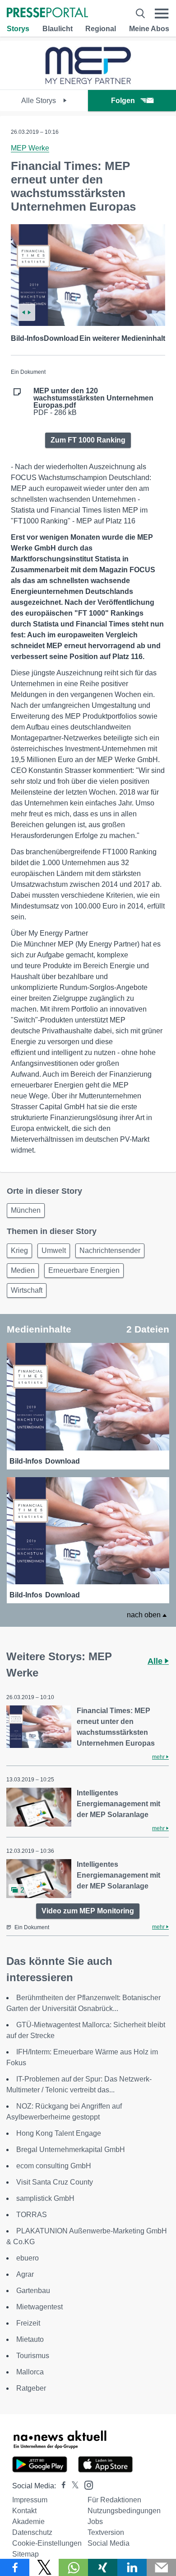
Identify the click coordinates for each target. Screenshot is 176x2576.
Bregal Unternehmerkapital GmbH (71, 2150)
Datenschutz (32, 2532)
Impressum (30, 2500)
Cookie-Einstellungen (47, 2543)
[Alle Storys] (88, 82)
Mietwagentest (39, 2307)
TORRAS (32, 2215)
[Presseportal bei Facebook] (61, 2486)
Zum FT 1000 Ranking (88, 440)
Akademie (28, 2522)
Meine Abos (149, 29)
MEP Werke (30, 148)
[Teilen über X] (44, 2567)
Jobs (95, 2522)
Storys (18, 29)
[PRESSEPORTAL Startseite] (47, 13)
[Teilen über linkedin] (132, 2567)
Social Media (109, 2543)
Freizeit (28, 2323)
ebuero (28, 2258)
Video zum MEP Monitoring (88, 1911)
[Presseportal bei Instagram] (86, 2484)
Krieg (19, 1250)
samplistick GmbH (45, 2198)
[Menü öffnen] (162, 13)
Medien (23, 1270)
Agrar (25, 2274)
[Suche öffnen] (140, 13)
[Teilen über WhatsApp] (73, 2567)
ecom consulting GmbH (54, 2166)
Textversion (106, 2532)
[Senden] (161, 2567)
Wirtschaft (27, 1290)
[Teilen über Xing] (103, 2567)
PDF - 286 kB (93, 402)
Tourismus (33, 2356)
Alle (156, 1661)
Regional (101, 29)
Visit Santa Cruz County (55, 2182)
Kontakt (24, 2511)
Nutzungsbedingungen (124, 2511)
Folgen (123, 101)
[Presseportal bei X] (72, 2486)
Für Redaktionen (114, 2500)
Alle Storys (39, 101)
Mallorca (30, 2372)
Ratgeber (31, 2388)
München (26, 1210)
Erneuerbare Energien (84, 1270)
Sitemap (25, 2554)
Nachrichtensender (110, 1250)
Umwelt (54, 1250)
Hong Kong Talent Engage (59, 2133)
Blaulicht (58, 29)
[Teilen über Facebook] (15, 2567)
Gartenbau (33, 2291)
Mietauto (30, 2339)
